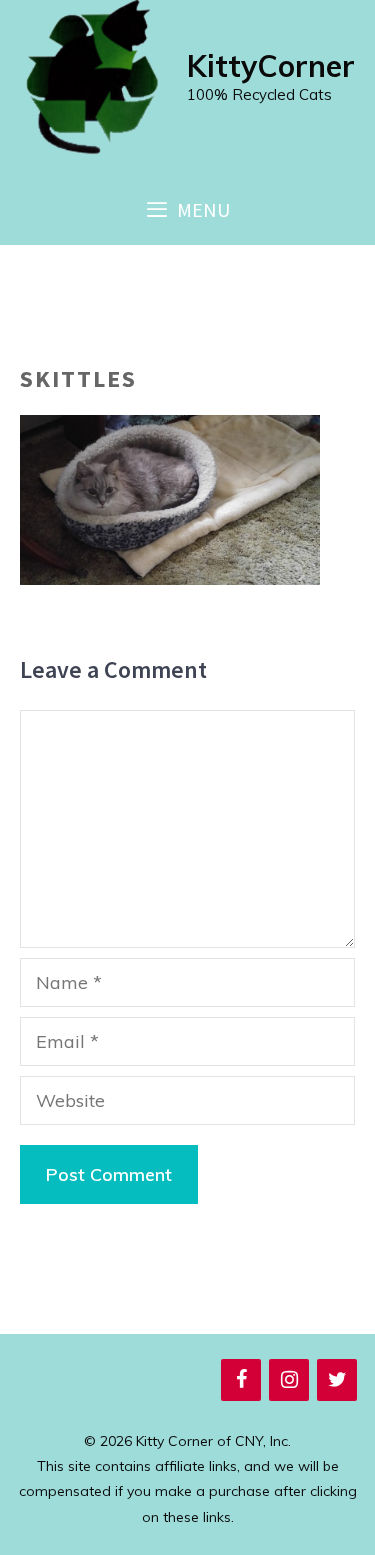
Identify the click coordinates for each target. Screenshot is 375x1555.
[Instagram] (289, 1380)
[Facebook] (241, 1380)
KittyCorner (271, 66)
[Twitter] (337, 1380)
